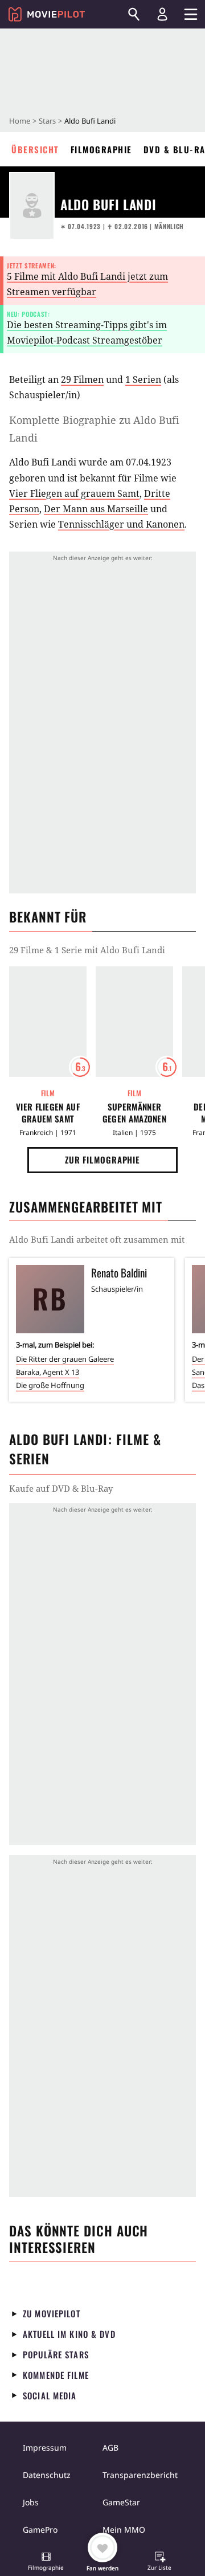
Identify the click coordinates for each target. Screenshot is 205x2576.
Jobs (31, 2502)
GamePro (40, 2530)
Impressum (45, 2448)
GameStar (121, 2502)
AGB (110, 2448)
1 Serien (143, 379)
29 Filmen (82, 379)
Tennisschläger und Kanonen (121, 524)
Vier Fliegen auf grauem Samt (74, 493)
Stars (47, 121)
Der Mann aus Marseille (96, 509)
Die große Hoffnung (50, 1385)
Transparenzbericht (140, 2475)
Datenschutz (47, 2475)
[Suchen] (134, 14)
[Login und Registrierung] (162, 14)
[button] (46, 2562)
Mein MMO (124, 2530)
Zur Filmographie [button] (102, 1160)
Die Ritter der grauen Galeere (65, 1359)
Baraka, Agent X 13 (48, 1372)
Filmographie (101, 149)
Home (20, 121)
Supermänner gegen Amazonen (134, 1113)
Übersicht (35, 149)
